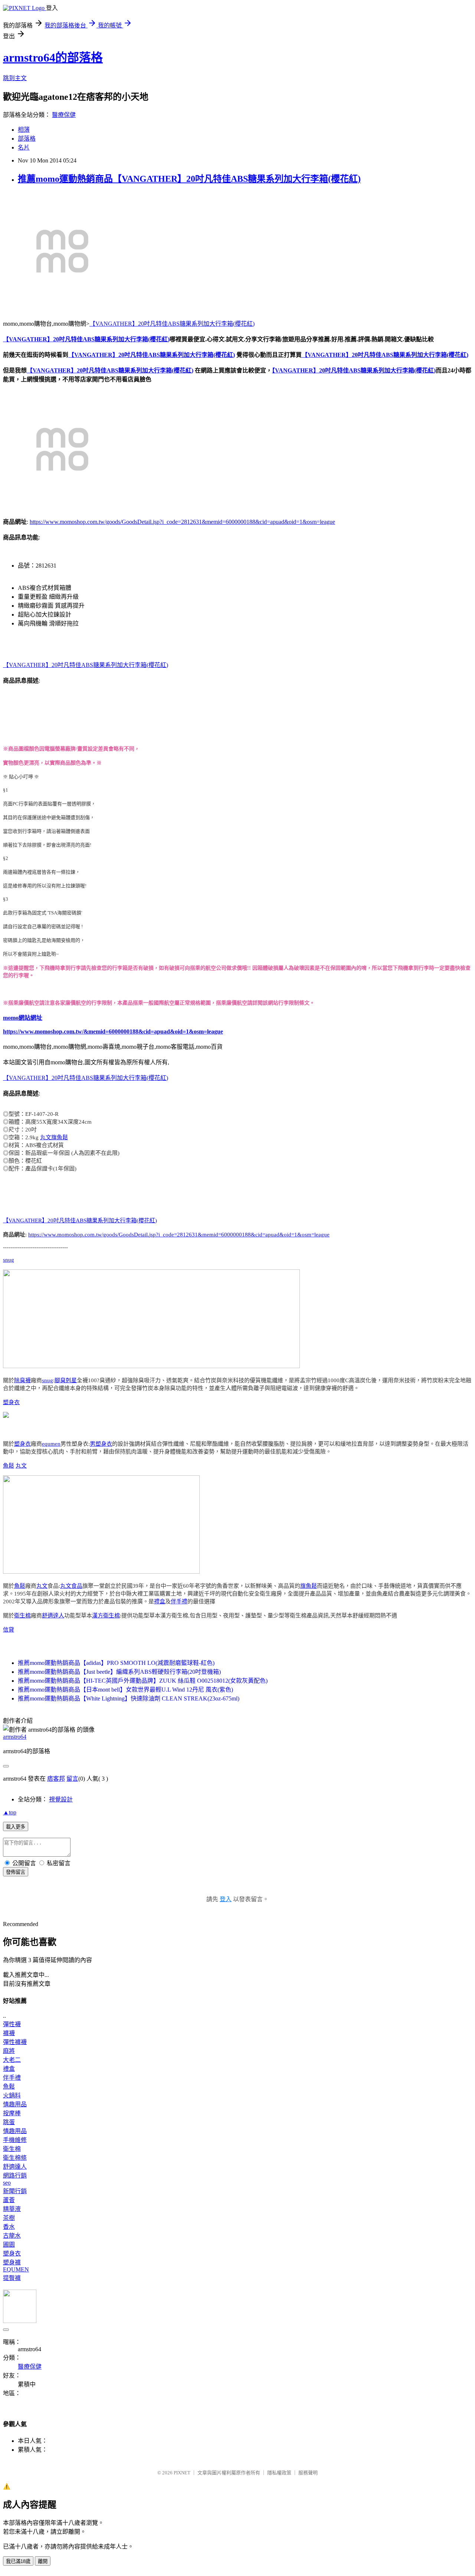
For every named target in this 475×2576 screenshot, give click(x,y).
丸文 (21, 1466)
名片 (24, 147)
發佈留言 (16, 1872)
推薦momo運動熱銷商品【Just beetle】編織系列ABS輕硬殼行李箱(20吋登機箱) (119, 1672)
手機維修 (15, 2140)
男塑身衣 (101, 1444)
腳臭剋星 (66, 1380)
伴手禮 (179, 1601)
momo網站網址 (23, 1018)
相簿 (24, 130)
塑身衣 (11, 1402)
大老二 (12, 2060)
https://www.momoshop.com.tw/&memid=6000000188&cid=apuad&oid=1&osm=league (113, 1031)
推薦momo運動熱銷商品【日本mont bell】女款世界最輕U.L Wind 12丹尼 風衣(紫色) (125, 1690)
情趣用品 (15, 2104)
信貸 (9, 1630)
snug (9, 1260)
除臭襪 (22, 1380)
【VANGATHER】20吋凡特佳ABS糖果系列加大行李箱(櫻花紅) (172, 324)
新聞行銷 (15, 2191)
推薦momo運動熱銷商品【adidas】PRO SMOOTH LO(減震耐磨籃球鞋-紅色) (116, 1663)
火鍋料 (12, 2095)
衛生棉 (22, 1616)
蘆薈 (9, 2200)
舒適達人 (53, 1616)
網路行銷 (15, 2176)
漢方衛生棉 (106, 1616)
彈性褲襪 (15, 2042)
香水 (9, 2227)
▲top (10, 1812)
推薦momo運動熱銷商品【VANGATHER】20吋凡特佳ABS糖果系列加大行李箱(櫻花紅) (189, 179)
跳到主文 (15, 78)
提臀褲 (12, 2278)
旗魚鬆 (309, 1586)
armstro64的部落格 (53, 57)
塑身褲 (12, 2262)
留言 (72, 1779)
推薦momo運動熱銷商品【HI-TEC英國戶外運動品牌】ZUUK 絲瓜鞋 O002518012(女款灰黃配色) (143, 1681)
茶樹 (9, 2218)
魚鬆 (9, 1466)
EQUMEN (16, 2269)
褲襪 (9, 2033)
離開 (43, 2561)
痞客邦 (56, 1779)
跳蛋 (9, 2122)
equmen (51, 1444)
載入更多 (16, 1827)
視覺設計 (61, 1799)
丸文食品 (71, 1586)
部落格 (27, 139)
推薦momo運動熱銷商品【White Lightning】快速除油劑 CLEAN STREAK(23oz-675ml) (129, 1698)
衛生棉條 (15, 2158)
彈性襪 (12, 2024)
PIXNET (182, 2473)
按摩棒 (12, 2113)
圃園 (9, 2245)
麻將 (9, 2051)
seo (7, 2183)
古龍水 (12, 2236)
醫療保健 (64, 115)
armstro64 (15, 1737)
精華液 (12, 2209)
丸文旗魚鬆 (54, 1137)
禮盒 (160, 1601)
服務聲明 (308, 2473)
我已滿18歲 (18, 2561)
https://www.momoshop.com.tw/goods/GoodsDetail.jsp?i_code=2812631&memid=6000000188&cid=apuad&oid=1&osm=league (182, 522)
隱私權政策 (279, 2473)
